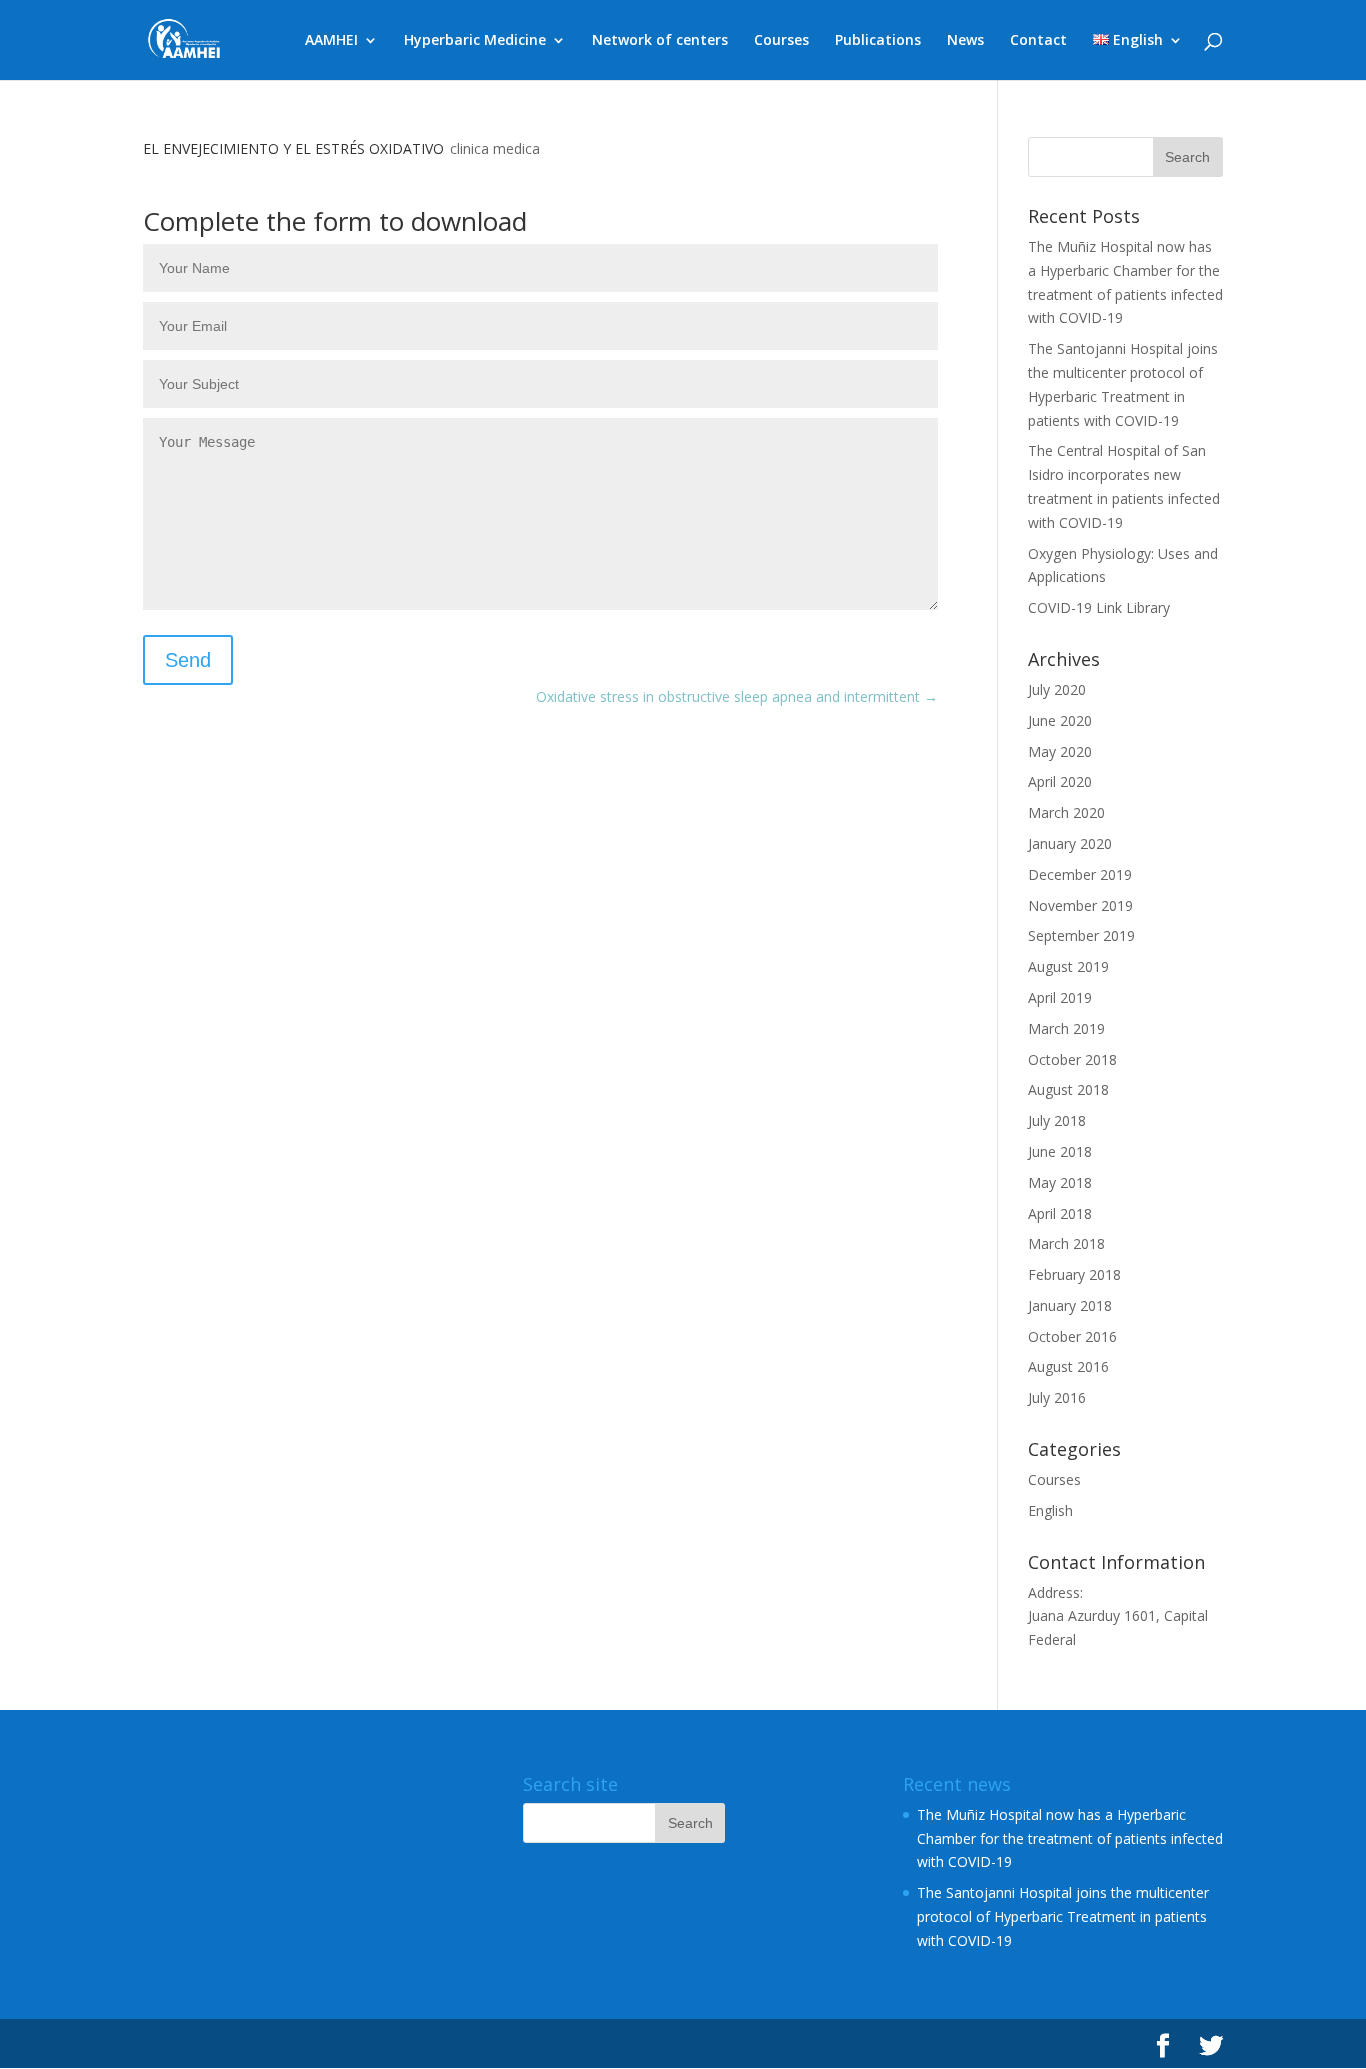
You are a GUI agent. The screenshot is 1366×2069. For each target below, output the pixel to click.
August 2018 (1068, 1089)
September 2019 (1081, 935)
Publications (878, 41)
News (965, 41)
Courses (781, 41)
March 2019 (1066, 1028)
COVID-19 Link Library (1099, 607)
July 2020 (1057, 689)
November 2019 (1080, 905)
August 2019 (1068, 966)
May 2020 (1060, 751)
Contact (1038, 41)
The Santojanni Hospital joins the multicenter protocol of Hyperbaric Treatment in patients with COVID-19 (1063, 1916)
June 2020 (1060, 720)
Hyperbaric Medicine (475, 41)
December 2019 (1080, 874)
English (1050, 1510)
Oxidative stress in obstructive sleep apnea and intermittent (737, 696)
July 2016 (1057, 1397)
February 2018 (1074, 1274)
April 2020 (1060, 781)
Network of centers (660, 41)
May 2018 (1060, 1182)
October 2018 (1072, 1059)
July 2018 (1057, 1120)
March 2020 (1066, 812)
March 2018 (1066, 1243)
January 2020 (1070, 843)
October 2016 (1072, 1336)
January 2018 (1070, 1305)
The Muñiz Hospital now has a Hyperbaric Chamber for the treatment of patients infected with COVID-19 (1070, 1838)
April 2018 (1060, 1213)
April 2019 (1060, 997)
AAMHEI (331, 41)
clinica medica (495, 148)
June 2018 (1060, 1151)
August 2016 (1068, 1366)
